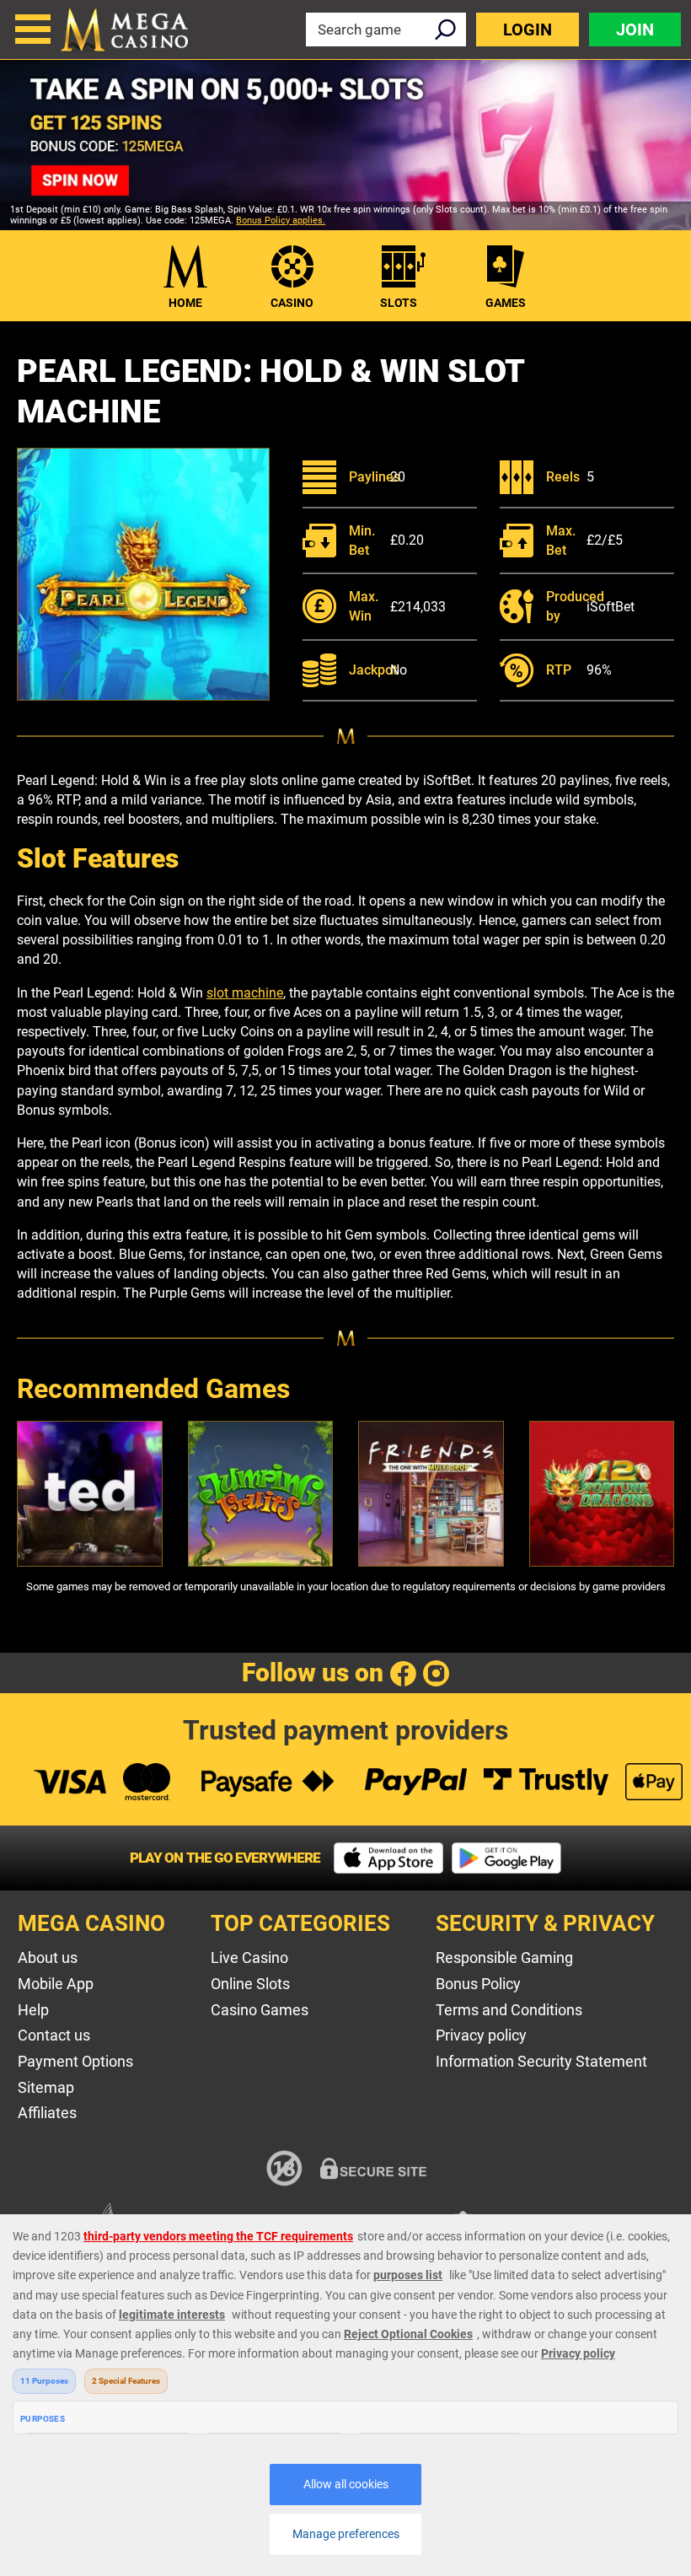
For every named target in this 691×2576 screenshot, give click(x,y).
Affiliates (47, 2113)
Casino (292, 303)
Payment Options (75, 2061)
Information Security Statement (541, 2061)
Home (185, 303)
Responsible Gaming (504, 1958)
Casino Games (260, 2010)
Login (528, 30)
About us (48, 1958)
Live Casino (249, 1958)
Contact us (54, 2035)
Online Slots (250, 1984)
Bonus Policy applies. (281, 220)
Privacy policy (481, 2035)
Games (506, 303)
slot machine (245, 993)
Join (635, 30)
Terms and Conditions (509, 2010)
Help (33, 2010)
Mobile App (56, 1984)
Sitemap (46, 2087)
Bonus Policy (478, 1984)
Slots (399, 303)
